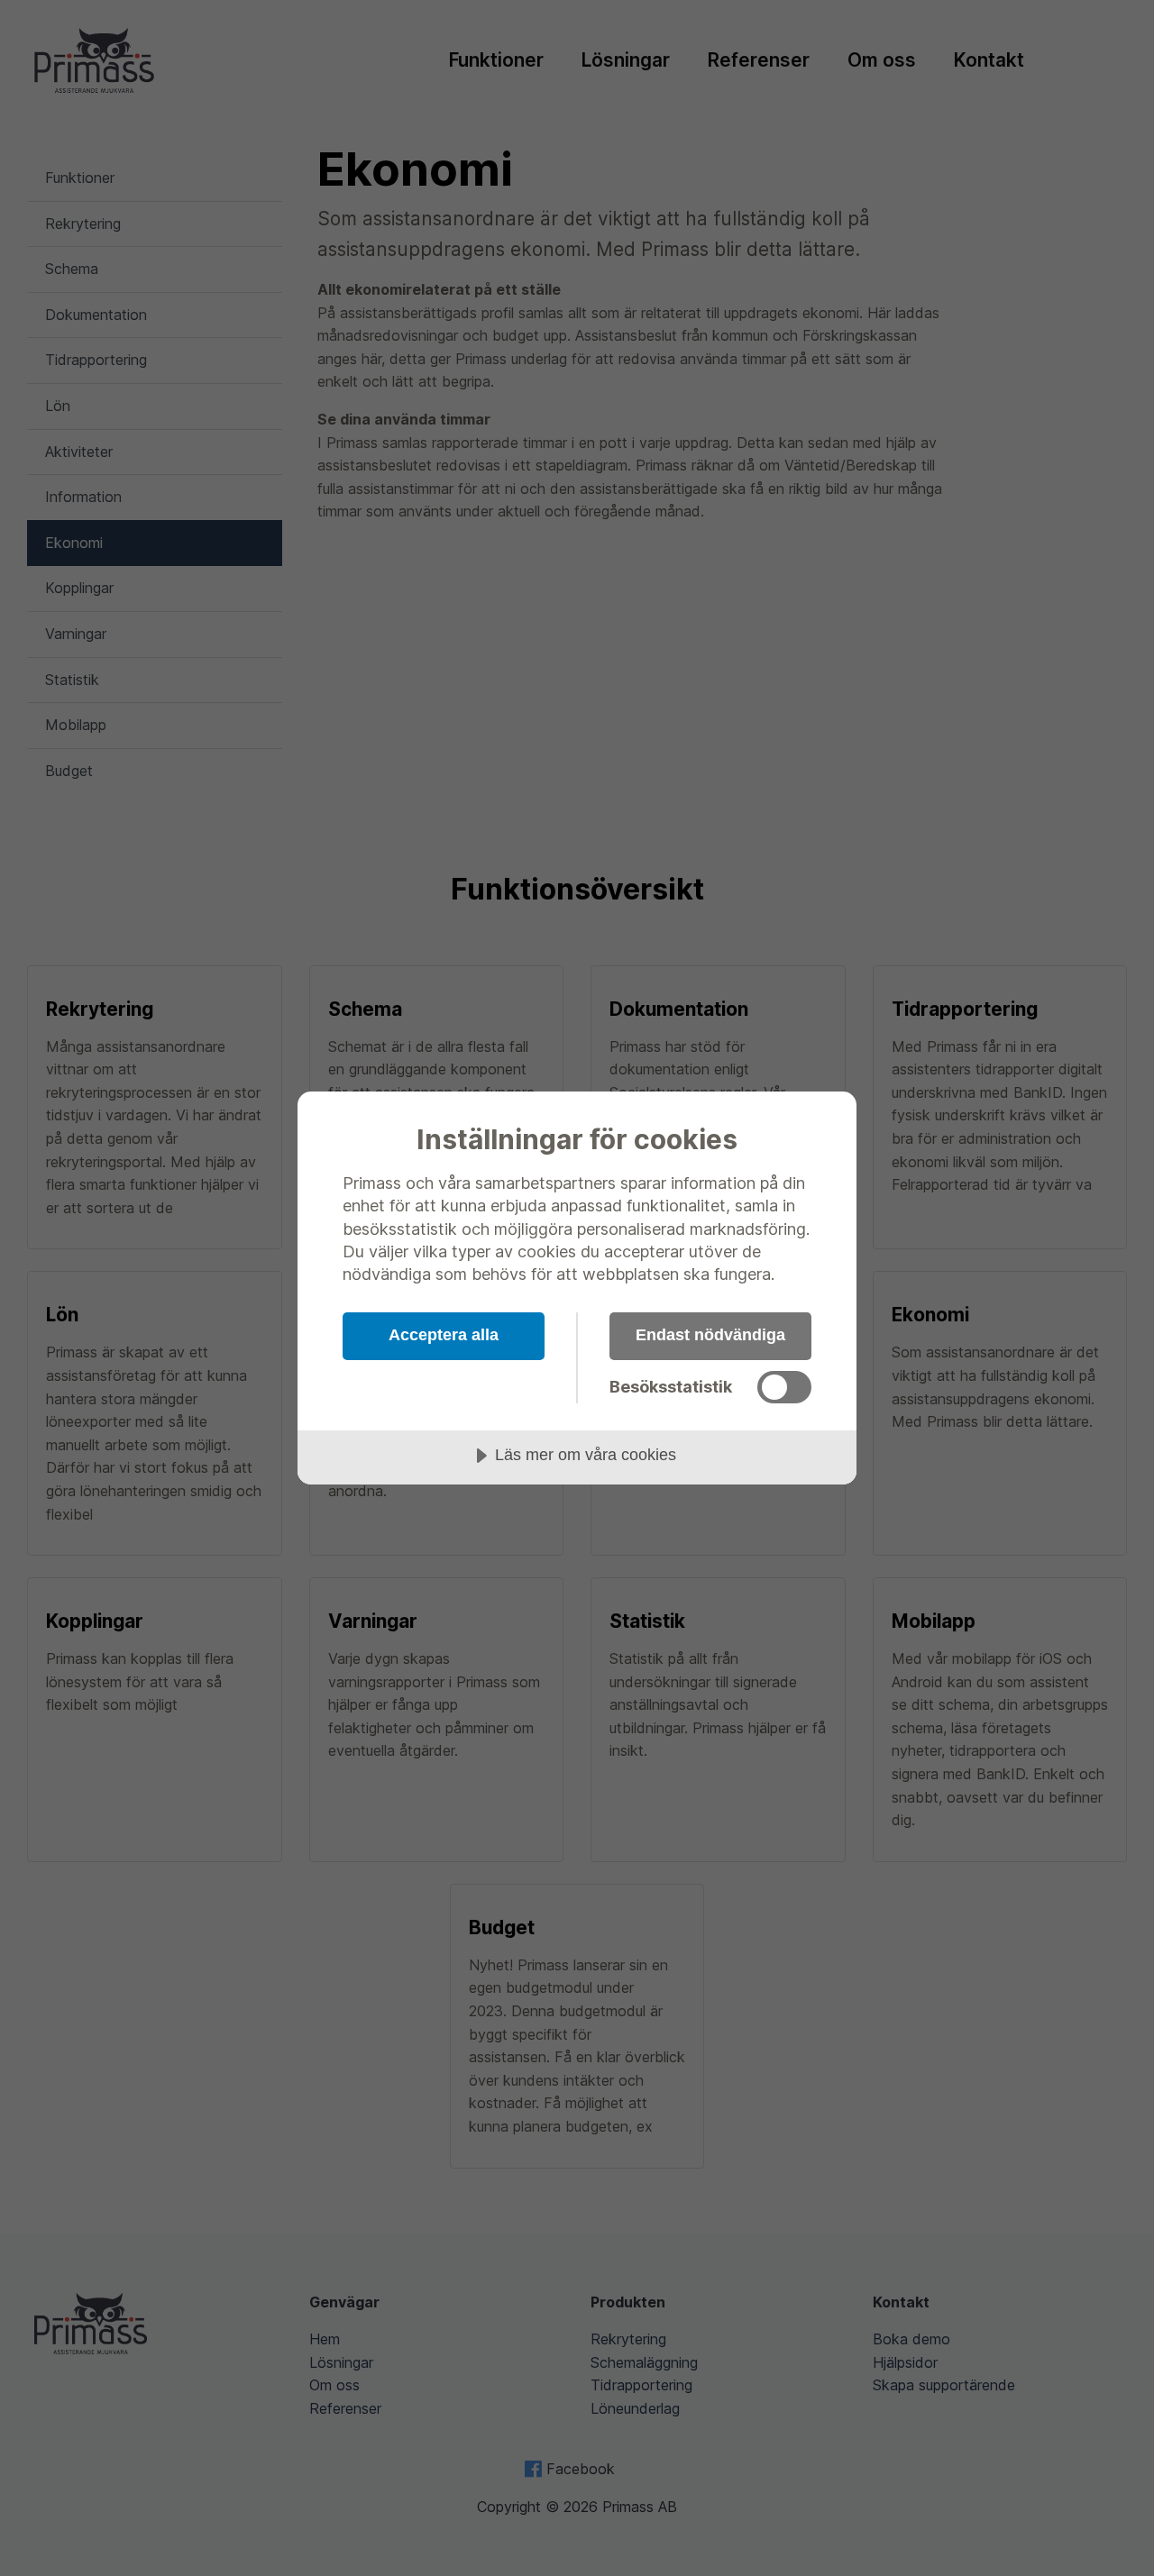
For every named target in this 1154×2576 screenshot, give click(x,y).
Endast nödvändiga (710, 1335)
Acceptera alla (444, 1335)
